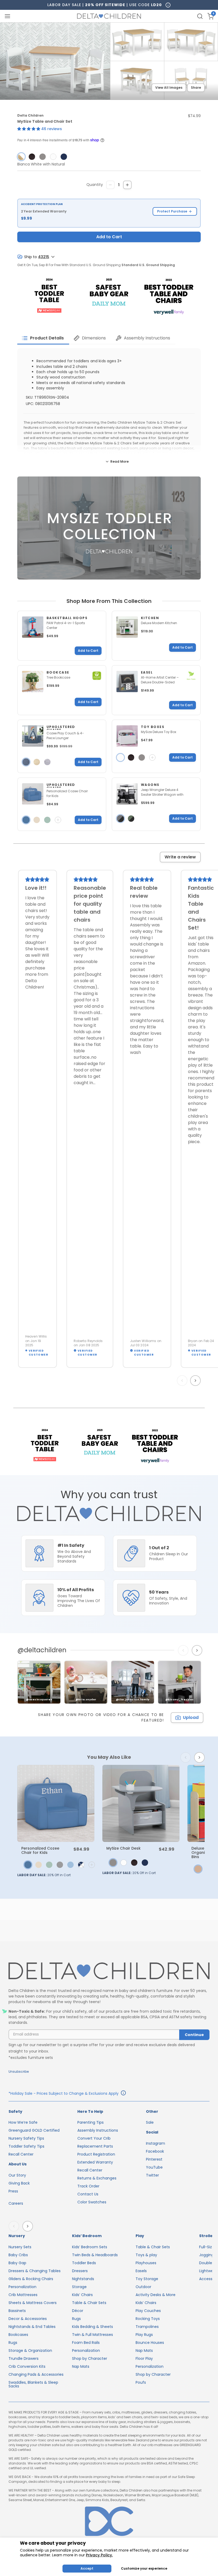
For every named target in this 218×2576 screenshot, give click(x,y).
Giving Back (19, 2183)
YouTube (154, 2167)
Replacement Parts (95, 2146)
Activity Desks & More (156, 2295)
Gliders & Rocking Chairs (31, 2279)
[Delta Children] (109, 1971)
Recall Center (21, 2154)
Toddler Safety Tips (26, 2146)
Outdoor (143, 2287)
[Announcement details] (123, 2094)
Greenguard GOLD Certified (34, 2130)
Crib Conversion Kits (27, 2366)
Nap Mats (81, 2366)
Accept (87, 2568)
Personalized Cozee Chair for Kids (40, 1850)
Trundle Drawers (24, 2358)
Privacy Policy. (99, 2555)
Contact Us (88, 2194)
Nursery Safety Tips (26, 2138)
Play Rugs (144, 2335)
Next (196, 1381)
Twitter (152, 2175)
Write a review (180, 857)
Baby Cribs (18, 2255)
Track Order (88, 2186)
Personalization (22, 2287)
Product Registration (96, 2154)
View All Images (169, 88)
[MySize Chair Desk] (141, 1803)
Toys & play (146, 2255)
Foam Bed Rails (86, 2343)
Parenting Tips (91, 2122)
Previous (183, 1381)
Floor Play (144, 2358)
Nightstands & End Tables (32, 2327)
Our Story (17, 2175)
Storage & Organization (30, 2351)
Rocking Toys (148, 2319)
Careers (16, 2203)
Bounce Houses (150, 2343)
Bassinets (17, 2311)
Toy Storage (147, 2279)
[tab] (43, 338)
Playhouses (146, 2263)
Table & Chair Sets (89, 2303)
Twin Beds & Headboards (95, 2255)
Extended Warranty (95, 2162)
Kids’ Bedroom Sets (90, 2247)
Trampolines (147, 2327)
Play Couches (148, 2311)
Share (196, 88)
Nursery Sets (20, 2247)
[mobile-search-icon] (200, 16)
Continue (194, 2035)
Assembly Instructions (98, 2130)
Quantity (95, 185)
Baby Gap (17, 2263)
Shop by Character (90, 2358)
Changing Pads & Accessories (36, 2374)
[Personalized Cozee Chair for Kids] (56, 1803)
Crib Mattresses (23, 2295)
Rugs (13, 2343)
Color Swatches (92, 2202)
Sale (150, 2122)
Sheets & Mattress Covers (33, 2303)
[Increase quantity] (127, 185)
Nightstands (83, 2279)
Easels (141, 2271)
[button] (29, 129)
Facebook (155, 2151)
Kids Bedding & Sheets (93, 2327)
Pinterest (154, 2159)
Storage (79, 2287)
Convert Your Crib (94, 2138)
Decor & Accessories (28, 2319)
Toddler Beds (84, 2263)
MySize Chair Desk (123, 1848)
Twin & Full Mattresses (93, 2335)
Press (13, 2191)
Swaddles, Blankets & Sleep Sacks (33, 2384)
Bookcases (18, 2335)
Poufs (141, 2382)
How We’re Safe (23, 2122)
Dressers (80, 2271)
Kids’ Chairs (82, 2295)
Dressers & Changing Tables (35, 2271)
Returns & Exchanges (97, 2178)
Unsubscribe (19, 2072)
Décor (78, 2311)
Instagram (156, 2143)
